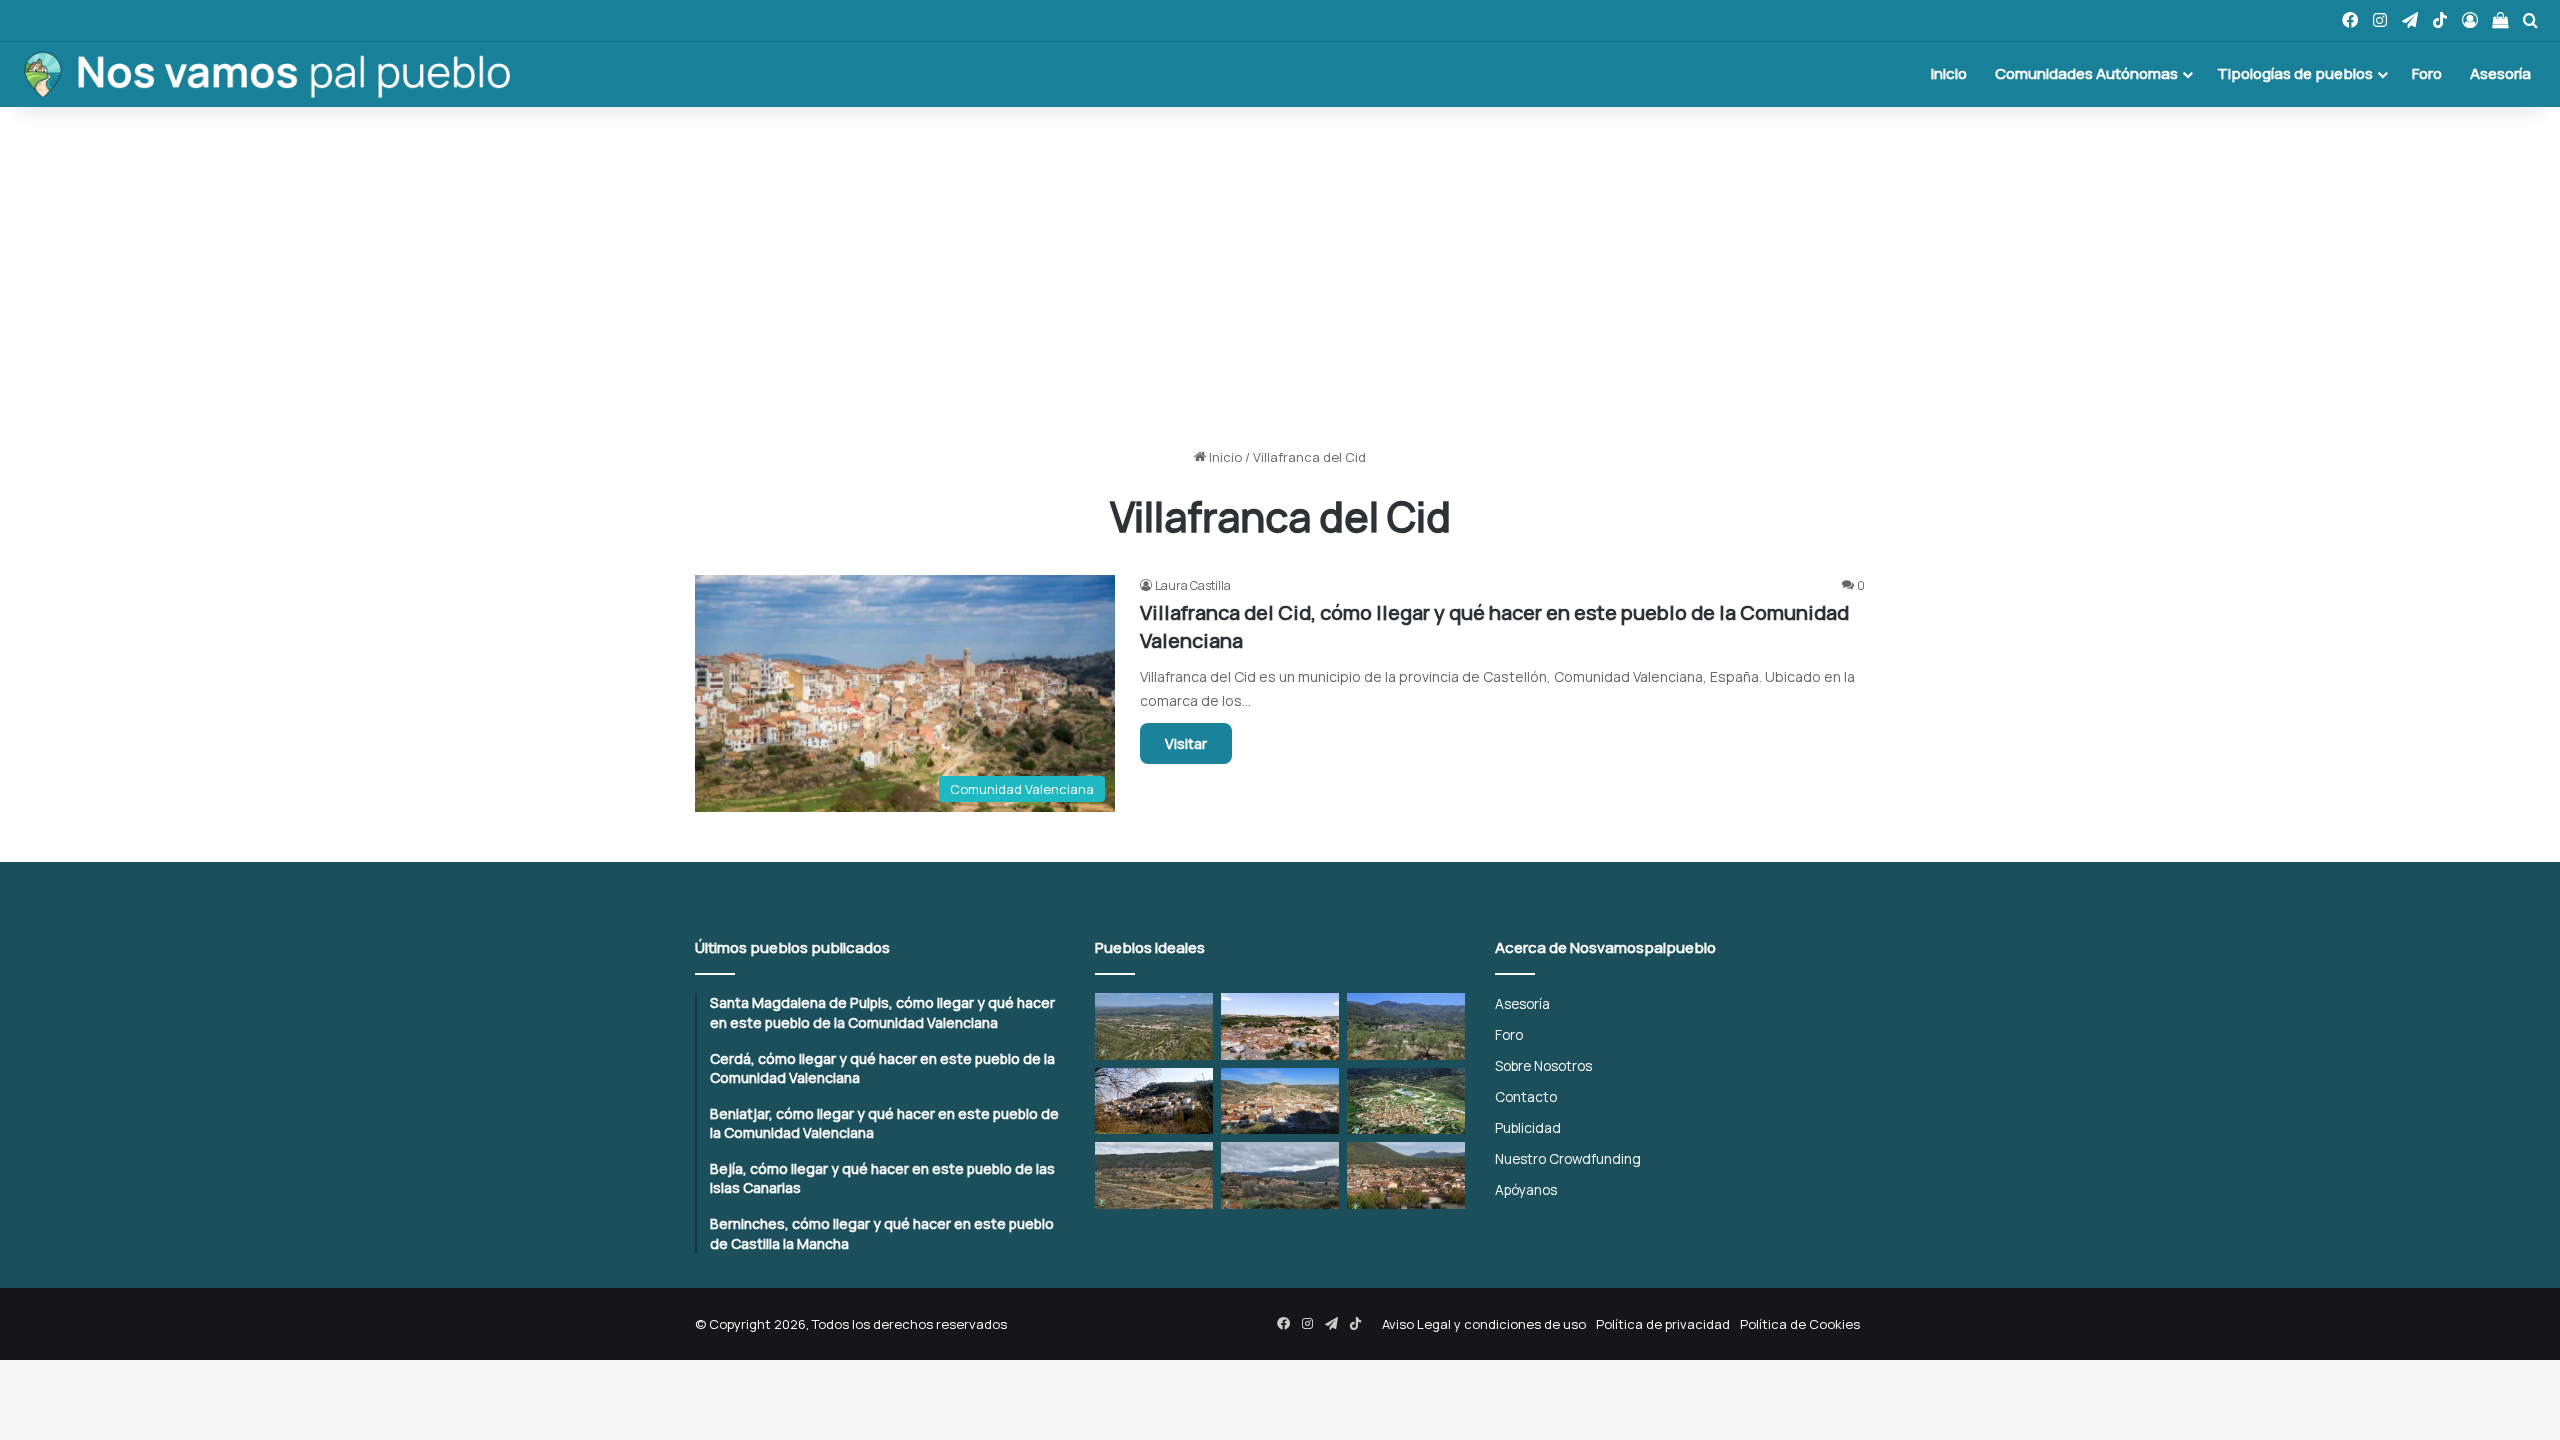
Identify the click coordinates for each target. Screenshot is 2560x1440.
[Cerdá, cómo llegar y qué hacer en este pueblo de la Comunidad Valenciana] (1280, 1026)
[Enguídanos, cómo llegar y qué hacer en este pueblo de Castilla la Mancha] (1280, 1101)
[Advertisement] (1280, 277)
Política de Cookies (1800, 1324)
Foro (2427, 73)
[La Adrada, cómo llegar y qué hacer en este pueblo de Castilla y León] (1406, 1175)
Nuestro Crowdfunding (1568, 1158)
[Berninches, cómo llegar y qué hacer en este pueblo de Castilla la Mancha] (1154, 1101)
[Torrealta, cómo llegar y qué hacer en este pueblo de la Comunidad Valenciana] (1154, 1175)
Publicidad (1528, 1127)
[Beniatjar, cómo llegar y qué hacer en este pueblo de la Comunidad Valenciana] (1406, 1026)
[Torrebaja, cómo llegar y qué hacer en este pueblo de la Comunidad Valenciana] (1280, 1175)
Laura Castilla (1193, 585)
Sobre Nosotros (1543, 1065)
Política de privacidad (1663, 1324)
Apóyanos (1526, 1189)
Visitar (1186, 743)
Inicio (1949, 73)
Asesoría (2500, 73)
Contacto (1526, 1096)
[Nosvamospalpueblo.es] (265, 74)
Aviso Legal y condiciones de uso (1484, 1324)
